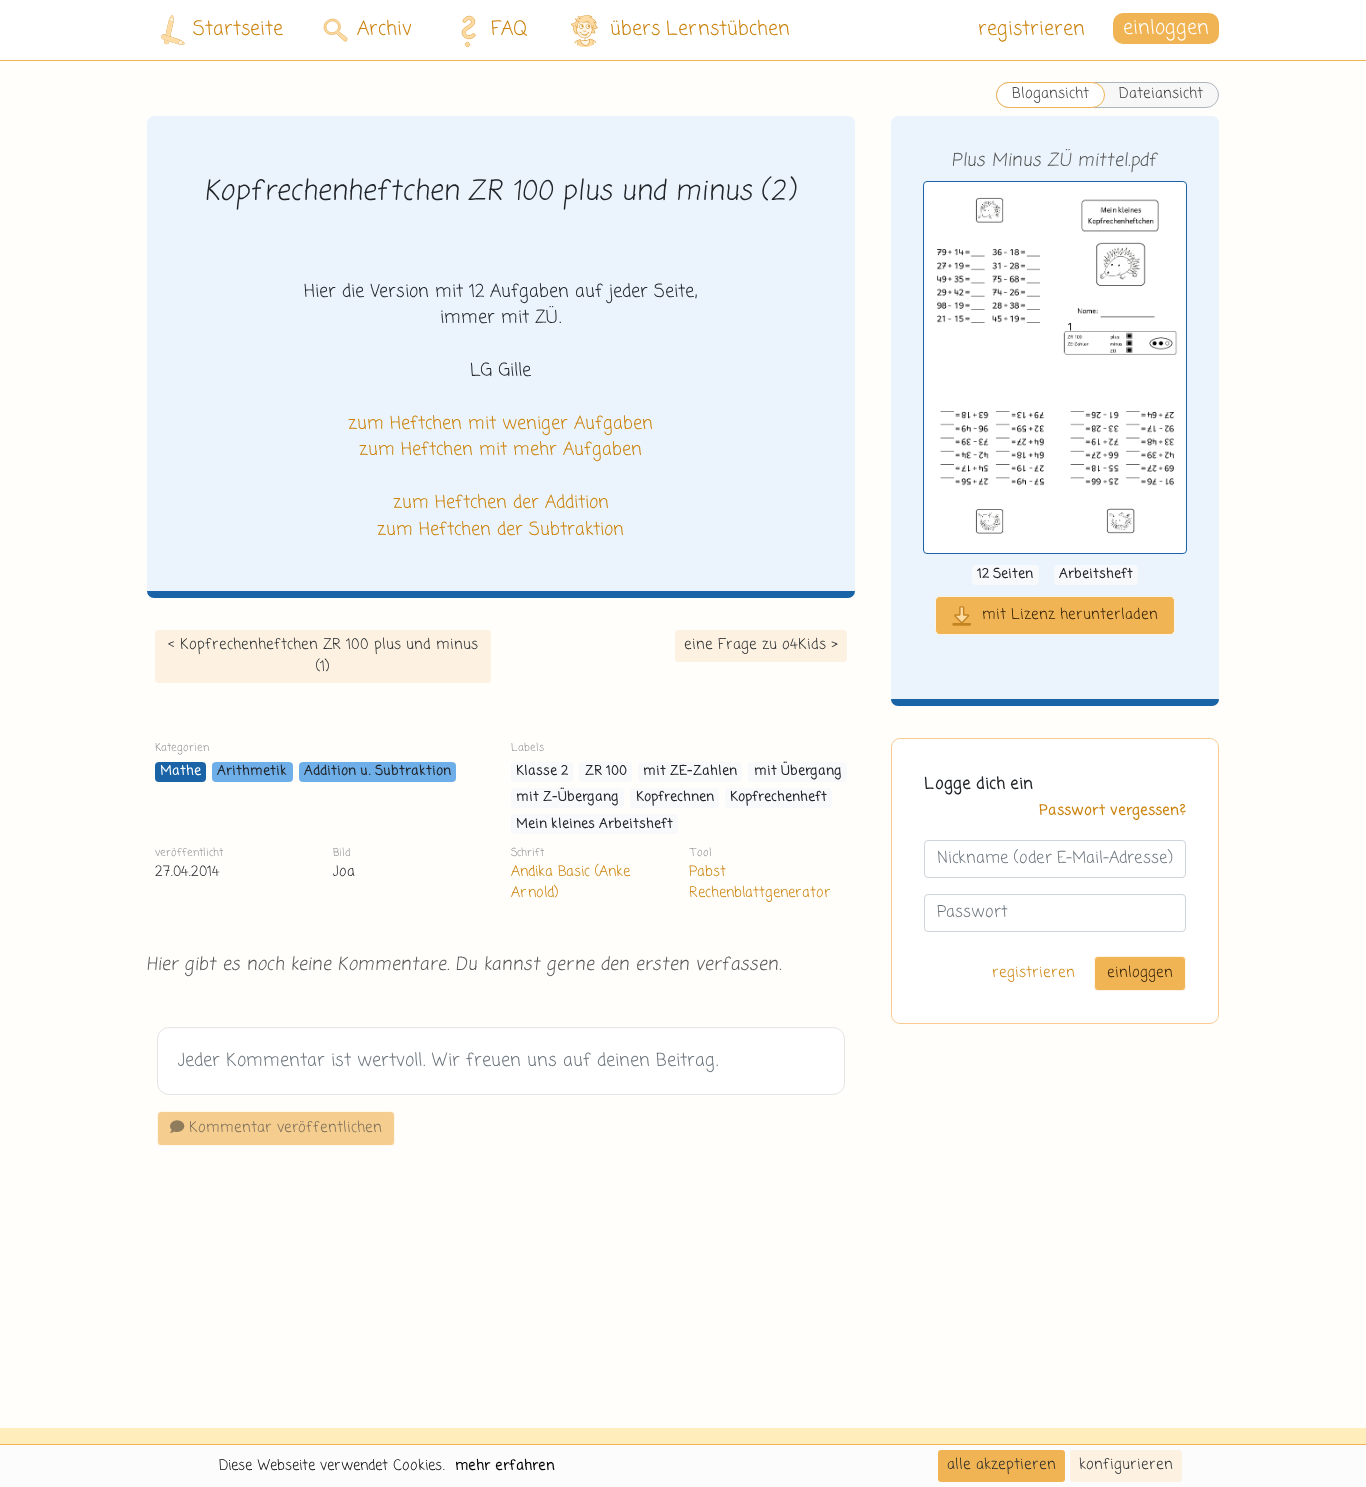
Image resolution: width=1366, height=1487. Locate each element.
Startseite (238, 29)
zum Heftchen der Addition (501, 503)
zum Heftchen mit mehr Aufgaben (500, 450)
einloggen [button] (1166, 29)
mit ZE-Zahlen (690, 771)
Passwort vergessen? (1112, 812)
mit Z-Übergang (567, 797)
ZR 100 (606, 771)
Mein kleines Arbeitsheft (594, 824)
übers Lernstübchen (700, 29)
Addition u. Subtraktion (377, 771)
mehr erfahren (505, 1466)
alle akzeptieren (1001, 1465)
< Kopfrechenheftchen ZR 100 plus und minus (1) (323, 656)
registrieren (1031, 29)
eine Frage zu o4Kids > (761, 645)
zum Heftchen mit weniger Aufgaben (500, 424)
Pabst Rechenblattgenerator (760, 882)
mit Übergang (798, 771)
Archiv (384, 29)
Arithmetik (252, 771)
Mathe (180, 771)
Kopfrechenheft (778, 797)
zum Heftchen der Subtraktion (500, 530)
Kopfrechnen (675, 797)
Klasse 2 (542, 771)
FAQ (509, 29)
